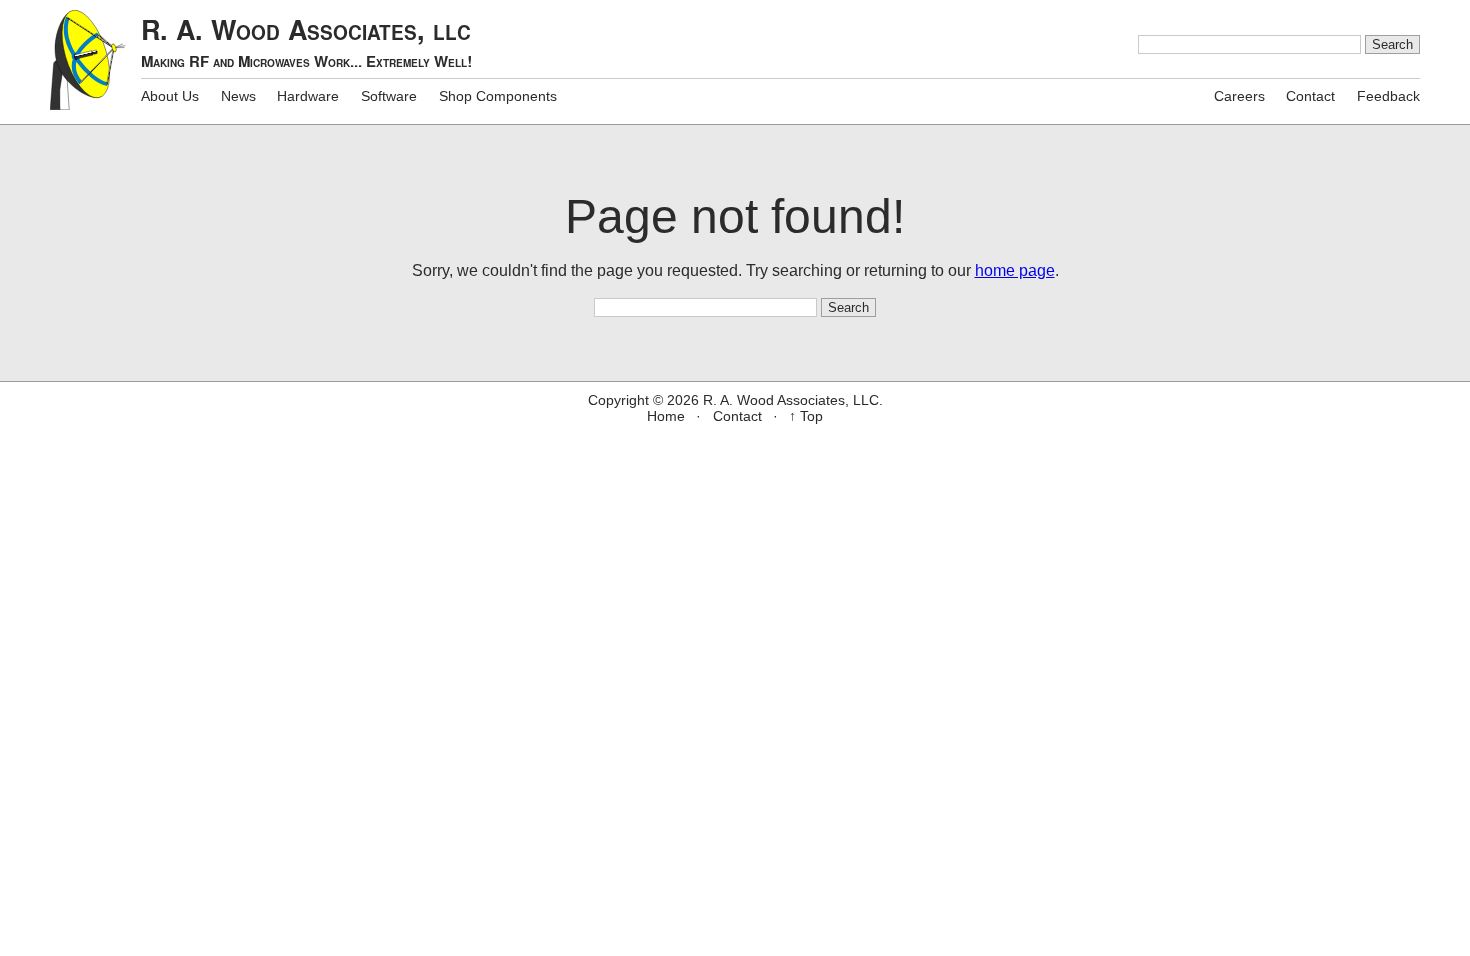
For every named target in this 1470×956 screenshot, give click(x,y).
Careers (1239, 96)
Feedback (1388, 96)
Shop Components (498, 96)
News (238, 96)
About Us (170, 96)
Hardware (308, 96)
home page (1015, 270)
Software (389, 96)
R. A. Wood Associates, (306, 41)
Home (666, 416)
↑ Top (806, 416)
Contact (1310, 96)
